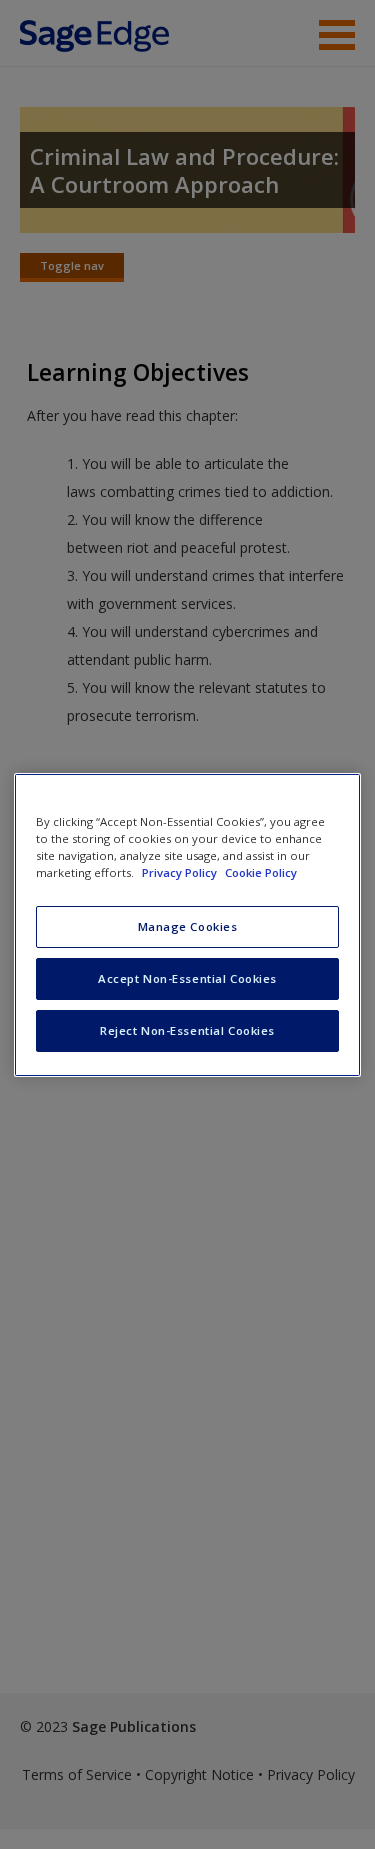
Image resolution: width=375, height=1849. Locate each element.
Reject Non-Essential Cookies (187, 1030)
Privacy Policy (181, 872)
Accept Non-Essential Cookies (187, 978)
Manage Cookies (188, 926)
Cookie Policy (261, 872)
